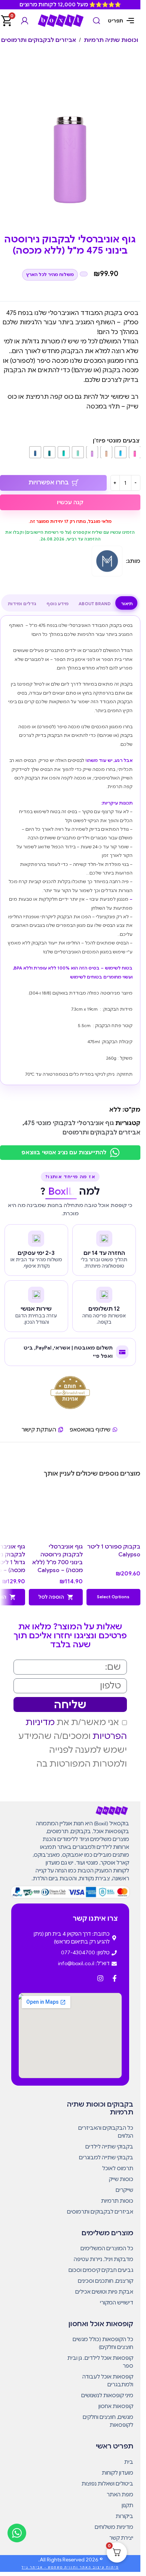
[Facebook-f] (115, 1978)
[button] (113, 1597)
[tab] (127, 604)
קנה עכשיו (70, 502)
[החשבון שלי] (25, 21)
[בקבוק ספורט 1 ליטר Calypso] (113, 1513)
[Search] (97, 21)
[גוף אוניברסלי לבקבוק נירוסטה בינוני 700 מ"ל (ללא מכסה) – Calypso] (56, 1513)
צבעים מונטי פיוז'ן (116, 441)
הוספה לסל (51, 1597)
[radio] (135, 452)
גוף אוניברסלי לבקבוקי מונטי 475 (69, 1123)
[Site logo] (61, 20)
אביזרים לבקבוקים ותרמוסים (39, 40)
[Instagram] (100, 1978)
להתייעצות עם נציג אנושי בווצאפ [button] (64, 1152)
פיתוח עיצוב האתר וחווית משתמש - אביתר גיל (70, 2567)
